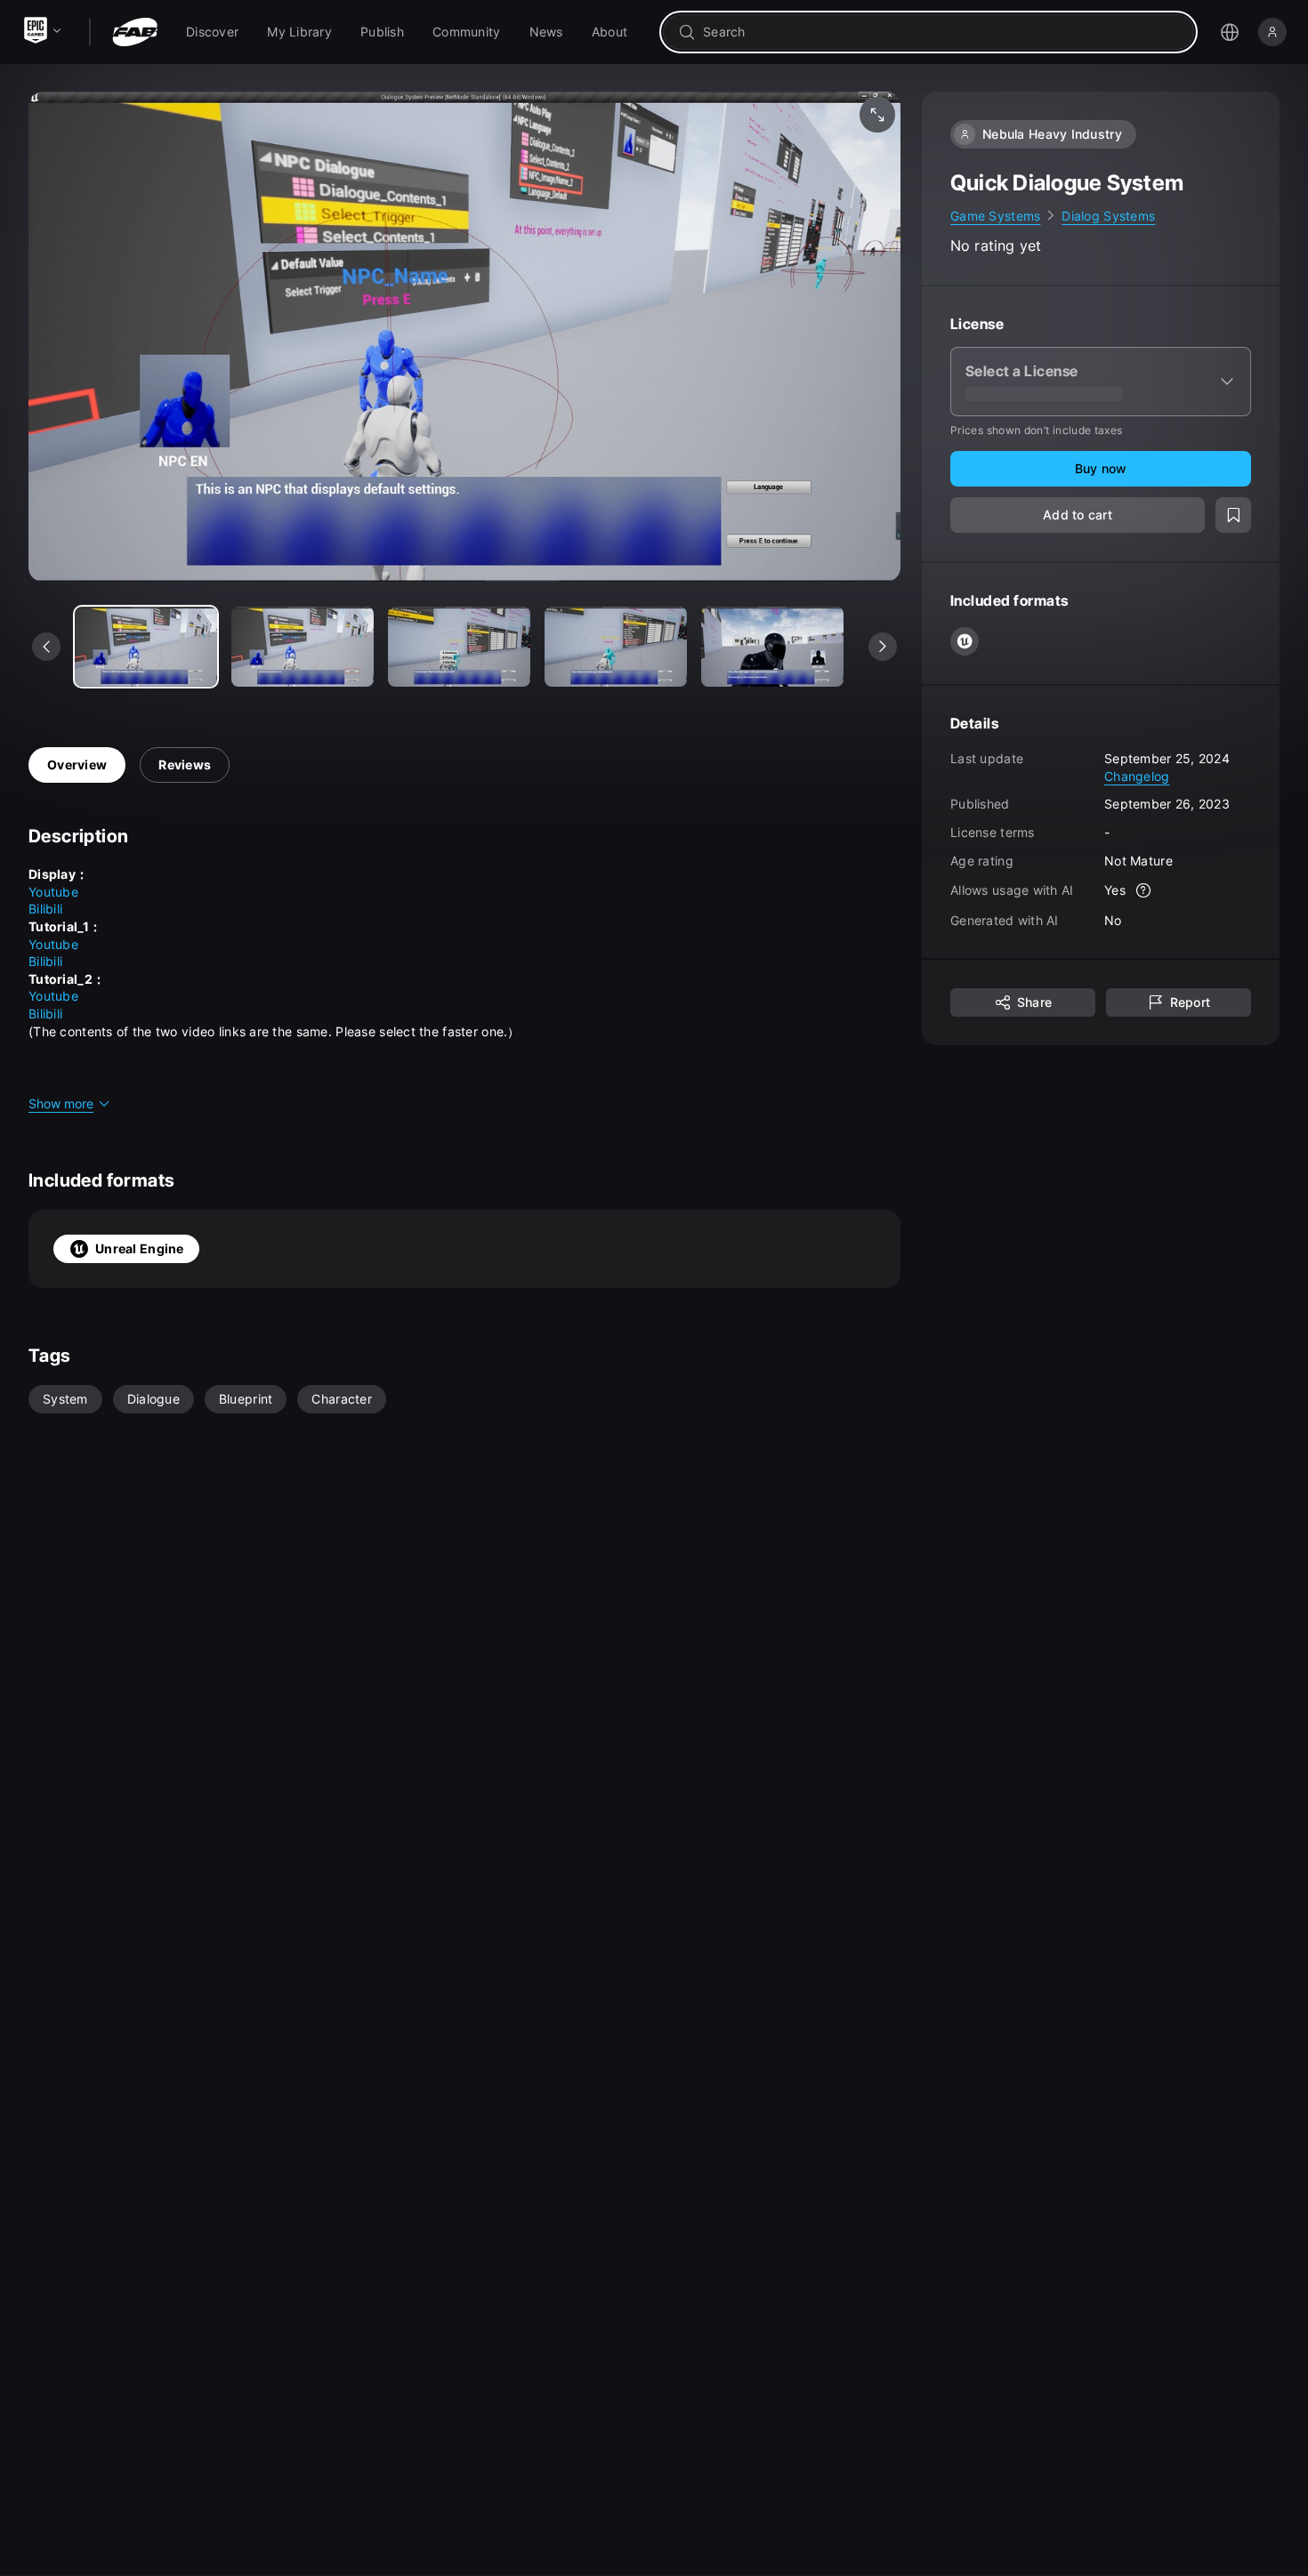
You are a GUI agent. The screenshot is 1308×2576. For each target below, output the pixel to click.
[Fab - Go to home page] (135, 32)
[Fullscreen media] (877, 115)
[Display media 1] (303, 647)
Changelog (1137, 776)
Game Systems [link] (995, 216)
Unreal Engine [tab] (140, 1248)
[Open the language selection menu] (1230, 32)
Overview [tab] (77, 765)
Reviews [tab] (185, 765)
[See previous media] (46, 647)
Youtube (53, 892)
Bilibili (45, 909)
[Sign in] (1272, 32)
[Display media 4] (772, 647)
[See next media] (883, 647)
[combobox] (941, 32)
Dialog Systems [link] (1108, 216)
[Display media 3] (616, 647)
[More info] (1143, 891)
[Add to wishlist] (1233, 516)
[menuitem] (212, 32)
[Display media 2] (459, 647)
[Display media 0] (146, 647)
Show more (61, 1103)
